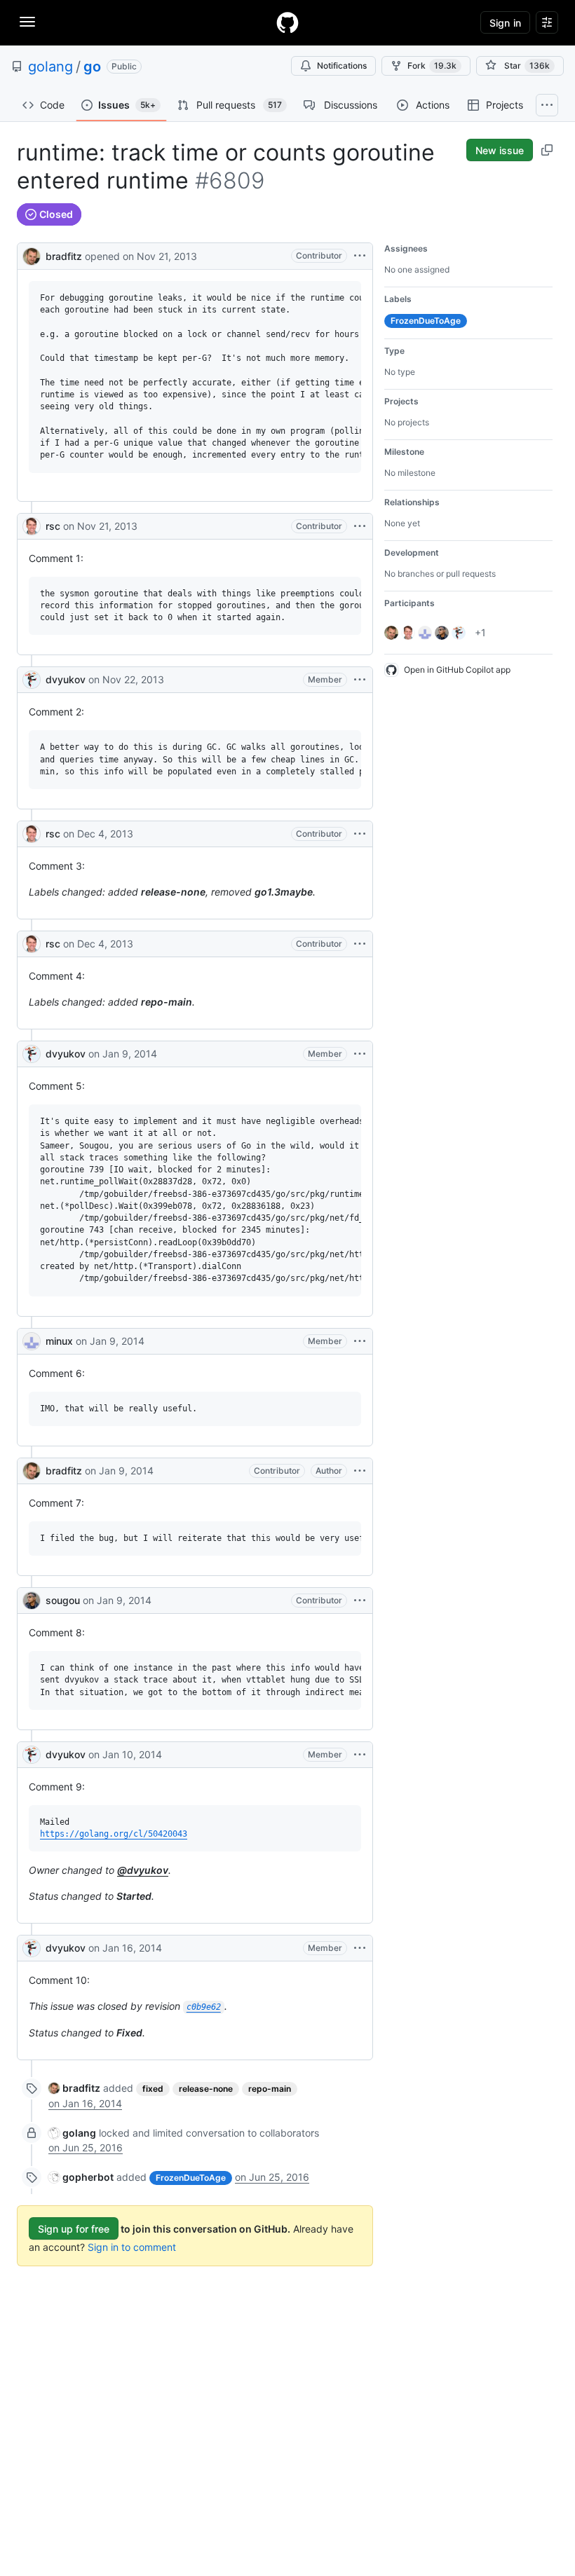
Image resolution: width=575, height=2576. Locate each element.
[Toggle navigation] (27, 22)
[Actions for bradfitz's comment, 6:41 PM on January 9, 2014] (360, 1471)
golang (50, 67)
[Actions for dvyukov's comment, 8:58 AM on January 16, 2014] (360, 1948)
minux (59, 1341)
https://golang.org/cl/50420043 (114, 1834)
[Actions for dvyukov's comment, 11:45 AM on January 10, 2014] (360, 1755)
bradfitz (64, 256)
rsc (53, 526)
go (92, 67)
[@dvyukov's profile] (32, 680)
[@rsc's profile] (32, 526)
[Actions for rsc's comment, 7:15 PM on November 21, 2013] (360, 526)
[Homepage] (287, 22)
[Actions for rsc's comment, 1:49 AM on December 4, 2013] (360, 944)
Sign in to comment (132, 2247)
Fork (432, 66)
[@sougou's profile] (32, 1601)
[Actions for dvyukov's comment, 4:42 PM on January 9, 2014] (360, 1054)
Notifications (342, 66)
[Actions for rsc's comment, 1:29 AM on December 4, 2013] (360, 834)
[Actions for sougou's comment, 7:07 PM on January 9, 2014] (360, 1601)
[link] (74, 2088)
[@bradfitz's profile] (32, 255)
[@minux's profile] (32, 1341)
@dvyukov (143, 1870)
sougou (63, 1600)
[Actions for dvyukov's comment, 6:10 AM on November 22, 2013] (360, 680)
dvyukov (66, 679)
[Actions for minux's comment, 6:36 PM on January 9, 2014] (360, 1341)
